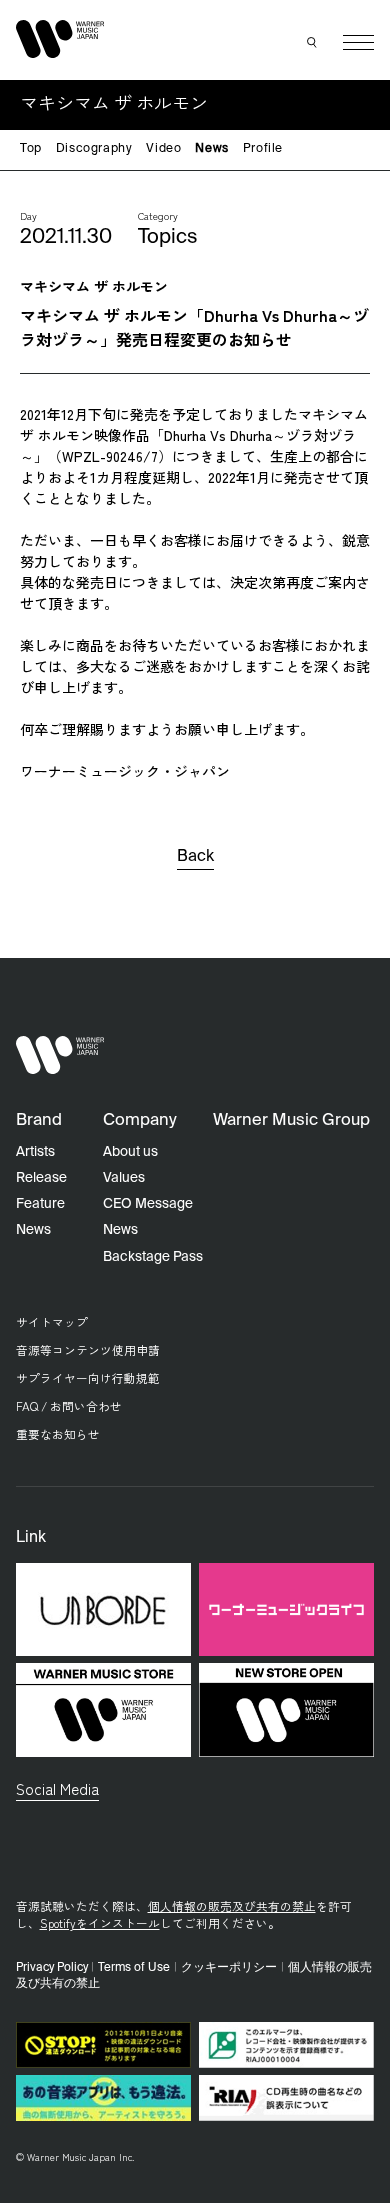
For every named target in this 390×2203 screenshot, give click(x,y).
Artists (35, 1152)
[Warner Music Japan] (60, 1055)
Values (124, 1178)
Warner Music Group (291, 1120)
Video (163, 149)
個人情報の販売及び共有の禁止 (232, 1905)
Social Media (57, 1788)
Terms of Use (134, 1968)
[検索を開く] (313, 43)
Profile (263, 149)
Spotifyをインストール (100, 1922)
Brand (39, 1120)
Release (41, 1178)
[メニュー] (358, 42)
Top (31, 149)
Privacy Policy (52, 1968)
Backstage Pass (153, 1257)
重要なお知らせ (58, 1433)
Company (140, 1120)
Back (195, 857)
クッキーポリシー (229, 1968)
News (211, 149)
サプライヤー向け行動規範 (88, 1377)
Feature (40, 1204)
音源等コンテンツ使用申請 (88, 1349)
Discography (94, 149)
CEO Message (148, 1204)
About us (130, 1152)
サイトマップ (52, 1321)
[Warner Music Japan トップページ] (60, 38)
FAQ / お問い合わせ (69, 1405)
